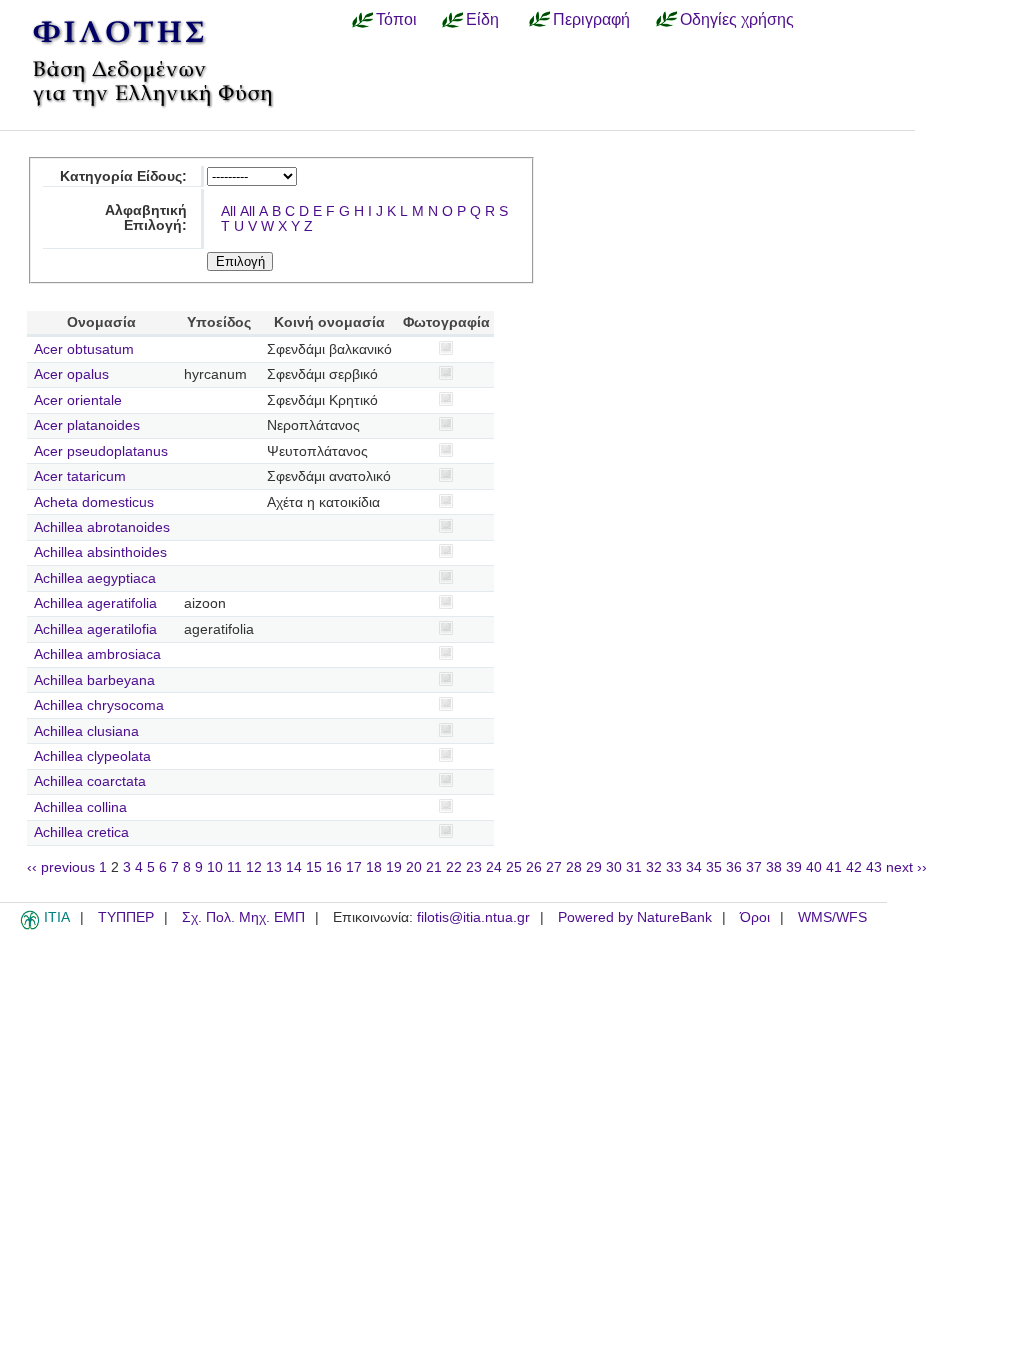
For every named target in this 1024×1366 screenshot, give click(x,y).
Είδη (482, 19)
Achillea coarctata (90, 781)
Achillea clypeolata (92, 756)
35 (714, 867)
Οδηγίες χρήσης (737, 19)
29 (594, 867)
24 (494, 867)
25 (514, 867)
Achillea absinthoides (100, 552)
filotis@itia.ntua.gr (473, 917)
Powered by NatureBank (635, 917)
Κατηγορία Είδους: (123, 176)
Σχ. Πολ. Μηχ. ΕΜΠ (243, 917)
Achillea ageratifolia (95, 603)
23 (474, 867)
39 (794, 867)
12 (254, 867)
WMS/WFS (832, 917)
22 (454, 867)
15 (314, 867)
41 (834, 867)
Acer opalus (71, 374)
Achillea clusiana (86, 731)
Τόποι (396, 19)
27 (554, 867)
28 (574, 867)
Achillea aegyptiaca (95, 578)
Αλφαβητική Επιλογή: (146, 218)
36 (734, 867)
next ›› (906, 867)
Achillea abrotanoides (102, 527)
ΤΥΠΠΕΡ (126, 917)
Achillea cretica (81, 832)
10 (215, 867)
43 (874, 867)
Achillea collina (80, 807)
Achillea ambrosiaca (97, 654)
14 (294, 867)
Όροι (755, 917)
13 (274, 867)
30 (614, 867)
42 (854, 867)
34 (694, 867)
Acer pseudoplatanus (101, 451)
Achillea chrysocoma (99, 705)
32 (654, 867)
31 (634, 867)
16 (334, 867)
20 (414, 867)
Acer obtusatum (84, 349)
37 (754, 867)
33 (674, 867)
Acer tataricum (80, 476)
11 (234, 867)
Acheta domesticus (94, 502)
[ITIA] (30, 926)
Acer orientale (78, 400)
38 (774, 867)
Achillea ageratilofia (95, 629)
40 (814, 867)
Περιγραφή (591, 19)
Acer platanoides (87, 425)
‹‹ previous (61, 867)
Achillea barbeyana (94, 680)
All (228, 211)
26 (534, 867)
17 (354, 867)
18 (374, 867)
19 (394, 867)
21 (434, 867)
